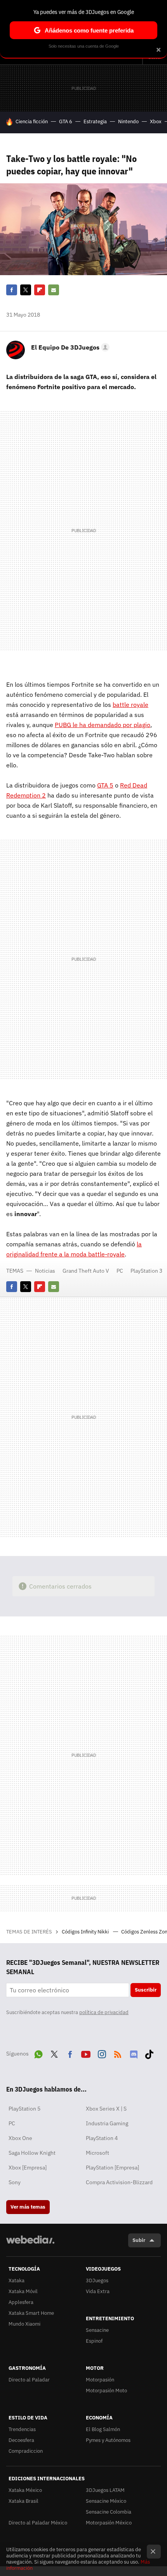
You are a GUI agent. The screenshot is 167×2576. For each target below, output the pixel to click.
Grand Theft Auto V (86, 1271)
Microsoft (97, 2153)
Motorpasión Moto (106, 2391)
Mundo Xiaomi (24, 2324)
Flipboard (40, 290)
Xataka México (25, 2490)
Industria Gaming (107, 2123)
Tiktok (149, 2053)
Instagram (102, 2053)
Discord (134, 2053)
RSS (118, 2053)
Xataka (17, 2280)
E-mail (54, 290)
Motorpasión (100, 2380)
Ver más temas (28, 2207)
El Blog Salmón (103, 2429)
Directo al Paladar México (38, 2523)
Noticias (45, 1271)
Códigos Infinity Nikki (86, 1932)
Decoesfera (21, 2440)
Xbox (156, 121)
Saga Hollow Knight (32, 2153)
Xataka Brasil (23, 2501)
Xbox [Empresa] (28, 2168)
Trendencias (22, 2429)
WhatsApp (38, 2053)
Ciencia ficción (32, 121)
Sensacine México (106, 2501)
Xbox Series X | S (106, 2109)
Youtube (86, 2053)
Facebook (12, 290)
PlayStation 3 (146, 1271)
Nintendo (128, 121)
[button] (69, 347)
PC (120, 1271)
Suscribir (146, 1990)
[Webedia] (30, 2245)
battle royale (130, 705)
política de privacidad (104, 2012)
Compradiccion (26, 2451)
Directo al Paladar (29, 2380)
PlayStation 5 (24, 2109)
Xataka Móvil (23, 2291)
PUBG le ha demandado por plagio (103, 725)
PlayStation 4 (102, 2138)
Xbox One (20, 2138)
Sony (15, 2182)
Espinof (94, 2341)
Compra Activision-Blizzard (119, 2182)
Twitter (26, 290)
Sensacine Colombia (109, 2512)
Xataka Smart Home (31, 2313)
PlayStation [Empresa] (112, 2168)
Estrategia (95, 121)
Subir (139, 2240)
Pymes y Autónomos (108, 2440)
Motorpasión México (109, 2523)
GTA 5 (105, 785)
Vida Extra (98, 2291)
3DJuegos (97, 2280)
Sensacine (97, 2330)
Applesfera (21, 2302)
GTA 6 (66, 121)
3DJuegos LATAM (105, 2490)
